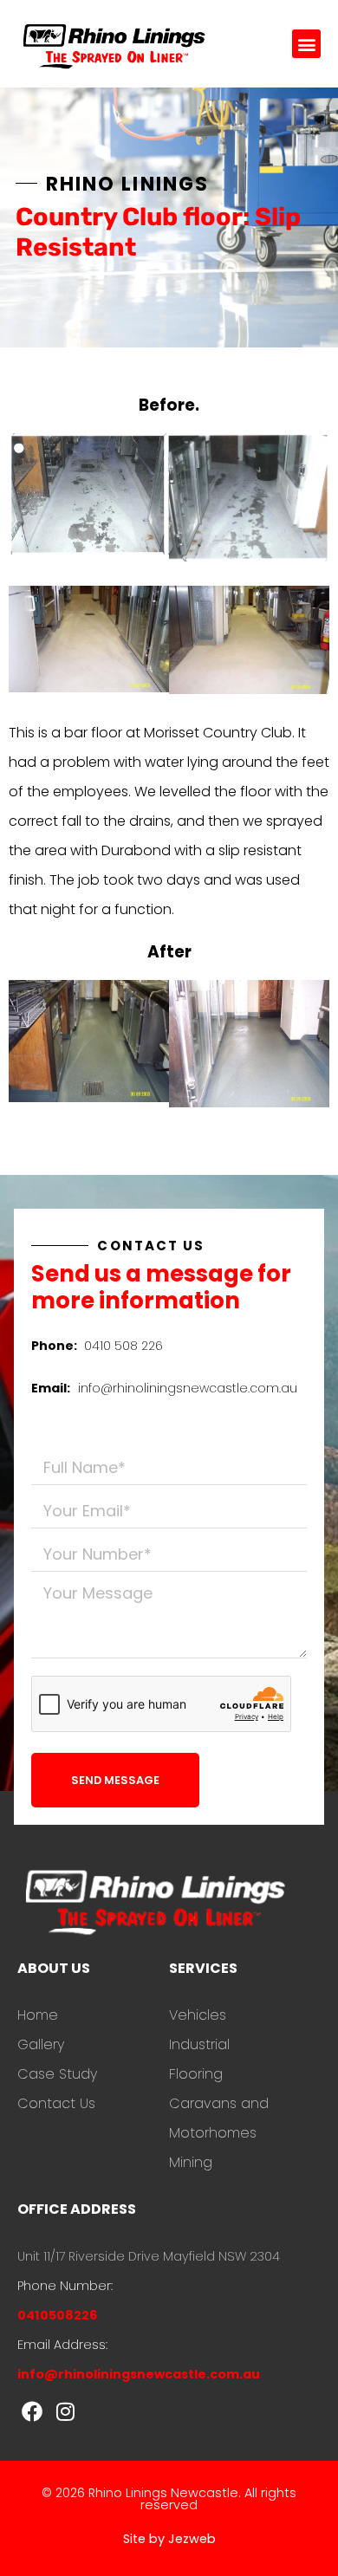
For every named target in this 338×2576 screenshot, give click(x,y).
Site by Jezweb (169, 2539)
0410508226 (57, 2315)
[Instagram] (66, 2411)
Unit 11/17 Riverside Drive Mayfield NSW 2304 (149, 2256)
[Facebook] (32, 2411)
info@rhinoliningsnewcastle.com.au (188, 1388)
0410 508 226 (123, 1346)
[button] (306, 44)
